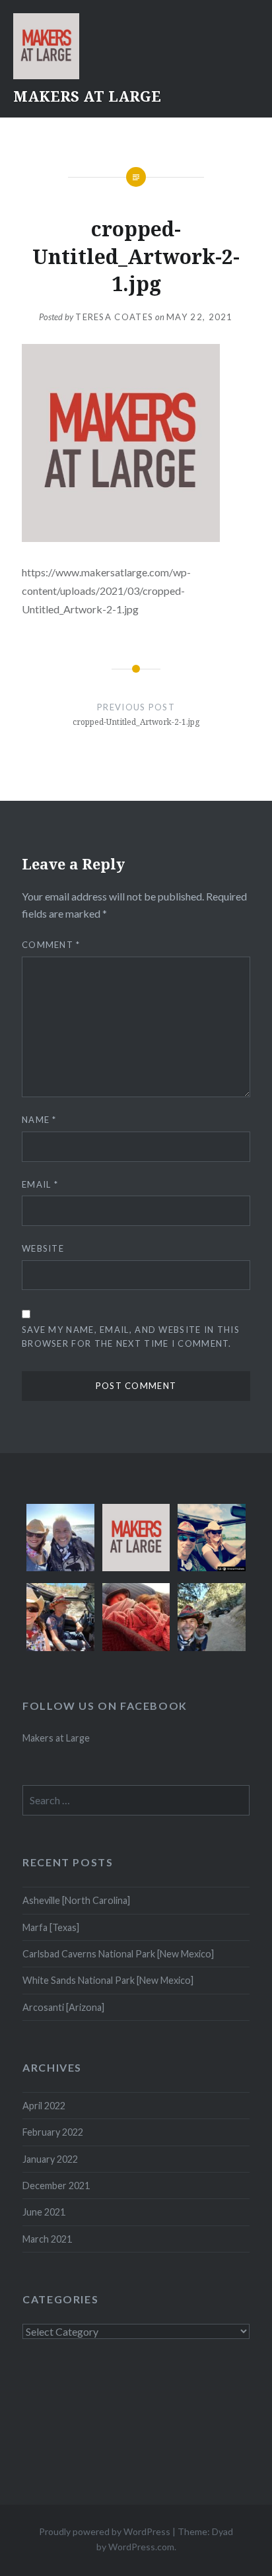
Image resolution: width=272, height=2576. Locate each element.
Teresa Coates (114, 317)
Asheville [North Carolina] (76, 1900)
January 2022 (50, 2159)
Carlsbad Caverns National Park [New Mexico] (118, 1954)
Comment (51, 945)
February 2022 (53, 2132)
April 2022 (44, 2106)
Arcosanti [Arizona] (63, 2007)
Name (39, 1120)
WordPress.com (141, 2547)
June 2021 (44, 2212)
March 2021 (47, 2239)
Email (40, 1184)
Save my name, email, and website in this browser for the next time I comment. (131, 1337)
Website (43, 1248)
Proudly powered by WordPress (105, 2531)
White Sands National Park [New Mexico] (108, 1980)
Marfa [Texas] (51, 1927)
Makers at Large (56, 1738)
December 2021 (56, 2186)
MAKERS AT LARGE (87, 96)
